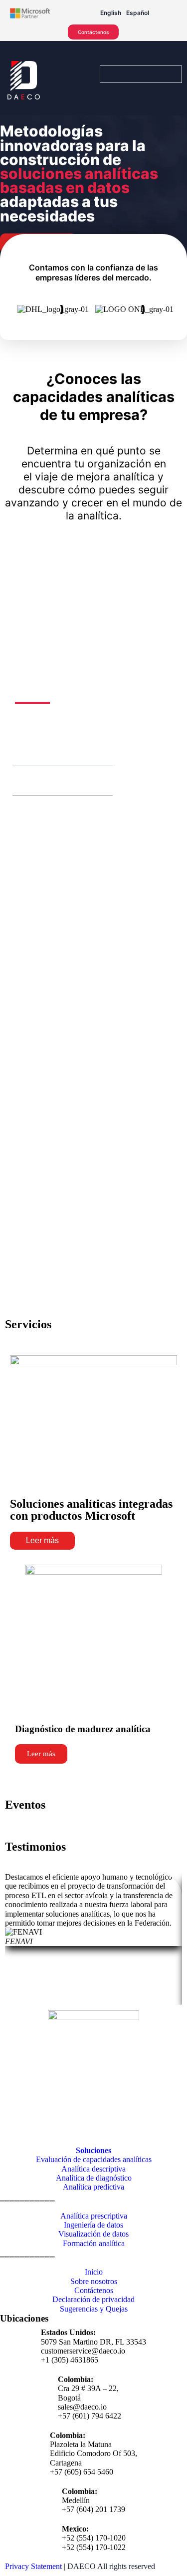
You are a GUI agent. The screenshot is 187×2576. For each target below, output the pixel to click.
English (111, 13)
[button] (24, 750)
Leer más (42, 1540)
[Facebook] (12, 2131)
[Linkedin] (66, 2131)
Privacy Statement (33, 2566)
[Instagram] (39, 2131)
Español (138, 13)
